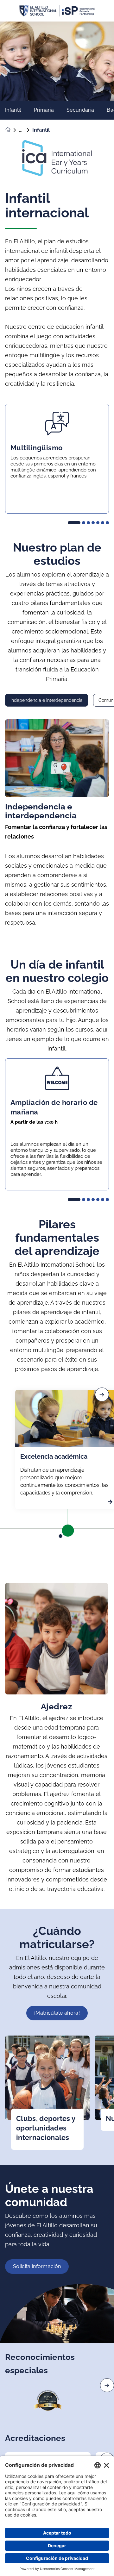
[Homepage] (12, 130)
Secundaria (80, 110)
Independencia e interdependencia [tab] (47, 700)
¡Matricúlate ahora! (57, 2013)
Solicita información (37, 2266)
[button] (74, 523)
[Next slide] (107, 2385)
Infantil (13, 110)
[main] (57, 1299)
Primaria (44, 110)
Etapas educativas (26, 130)
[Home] (57, 11)
